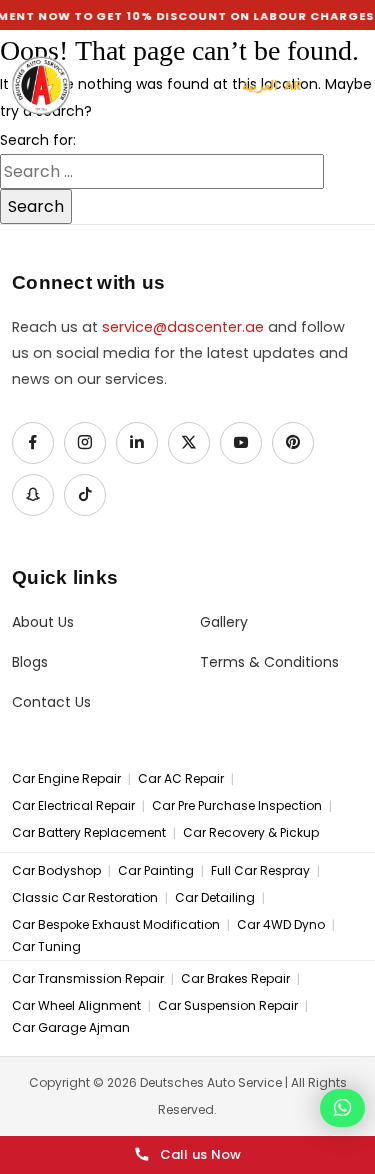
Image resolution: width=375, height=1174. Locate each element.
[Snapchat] (33, 495)
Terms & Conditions (269, 662)
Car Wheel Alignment (76, 1006)
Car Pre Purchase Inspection (237, 806)
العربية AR (272, 85)
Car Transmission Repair (88, 979)
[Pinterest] (293, 443)
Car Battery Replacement (89, 833)
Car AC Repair (181, 779)
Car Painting (156, 871)
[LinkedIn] (137, 443)
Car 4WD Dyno (281, 925)
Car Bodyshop (56, 871)
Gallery (224, 622)
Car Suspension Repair (228, 1006)
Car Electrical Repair (73, 806)
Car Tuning (46, 947)
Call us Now (201, 1154)
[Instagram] (85, 443)
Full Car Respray (260, 871)
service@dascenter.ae (183, 327)
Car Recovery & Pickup (251, 833)
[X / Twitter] (189, 443)
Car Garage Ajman (71, 1028)
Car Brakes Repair (235, 979)
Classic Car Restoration (85, 898)
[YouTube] (241, 443)
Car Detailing (215, 898)
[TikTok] (85, 495)
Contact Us (51, 702)
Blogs (30, 662)
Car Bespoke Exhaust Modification (116, 925)
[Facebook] (33, 443)
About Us (43, 622)
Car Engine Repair (66, 779)
